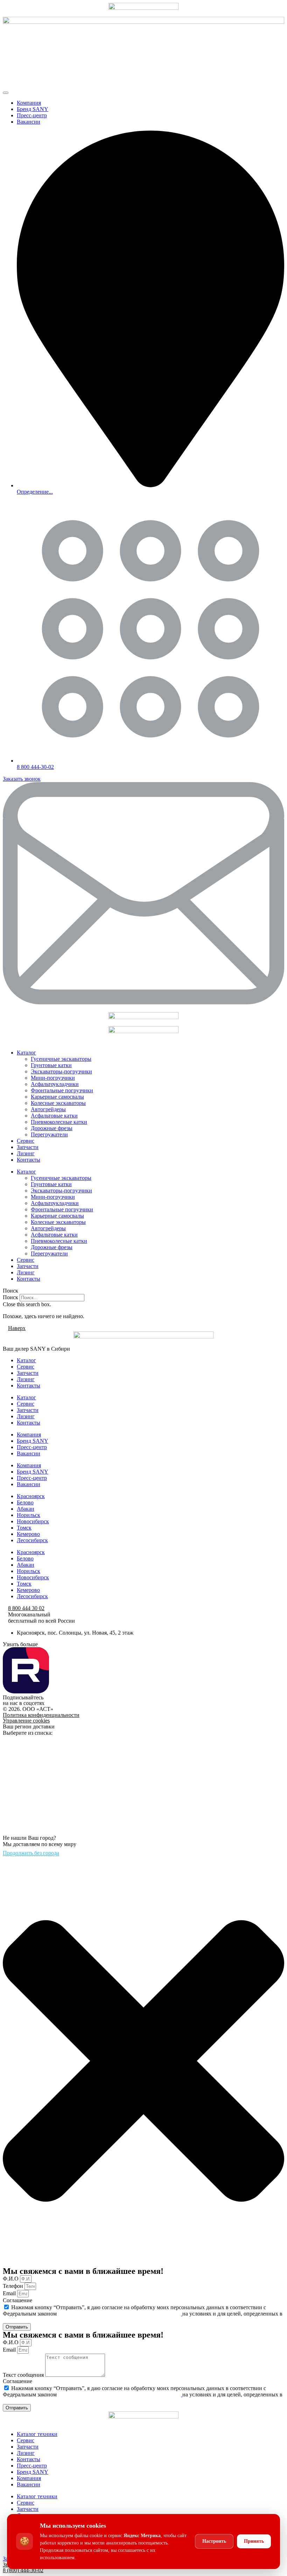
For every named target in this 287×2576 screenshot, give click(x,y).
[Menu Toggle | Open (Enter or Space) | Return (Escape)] (6, 93)
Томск (24, 1528)
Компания (29, 1435)
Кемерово (28, 1534)
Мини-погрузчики (53, 1078)
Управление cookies (26, 1721)
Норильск (29, 1515)
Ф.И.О (11, 2279)
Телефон (14, 2286)
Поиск (10, 1297)
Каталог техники (37, 2434)
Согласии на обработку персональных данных (58, 2320)
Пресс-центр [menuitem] (32, 115)
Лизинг (26, 1153)
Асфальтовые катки (54, 1116)
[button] (143, 1291)
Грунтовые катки (51, 1065)
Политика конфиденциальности (41, 1715)
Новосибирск (33, 1521)
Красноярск (31, 1496)
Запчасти (28, 1147)
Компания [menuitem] (29, 103)
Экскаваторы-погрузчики (61, 1071)
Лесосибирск (32, 1540)
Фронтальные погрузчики (62, 1090)
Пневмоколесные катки (59, 1122)
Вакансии (29, 1453)
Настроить (214, 2541)
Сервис (26, 1141)
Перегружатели (49, 1134)
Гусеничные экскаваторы (61, 1059)
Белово (25, 1502)
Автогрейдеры (48, 1109)
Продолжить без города (31, 1853)
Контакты (29, 1160)
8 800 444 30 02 (26, 1608)
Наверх (17, 1328)
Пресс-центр (32, 1447)
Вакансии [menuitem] (29, 122)
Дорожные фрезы (52, 1128)
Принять (254, 2541)
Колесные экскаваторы (58, 1103)
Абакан (26, 1509)
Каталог (26, 1053)
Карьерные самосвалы (57, 1097)
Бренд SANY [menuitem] (33, 109)
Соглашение (17, 2300)
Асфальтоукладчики (55, 1084)
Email (10, 2293)
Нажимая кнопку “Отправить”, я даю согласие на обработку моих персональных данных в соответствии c (143, 2314)
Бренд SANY (33, 1441)
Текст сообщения (24, 2375)
